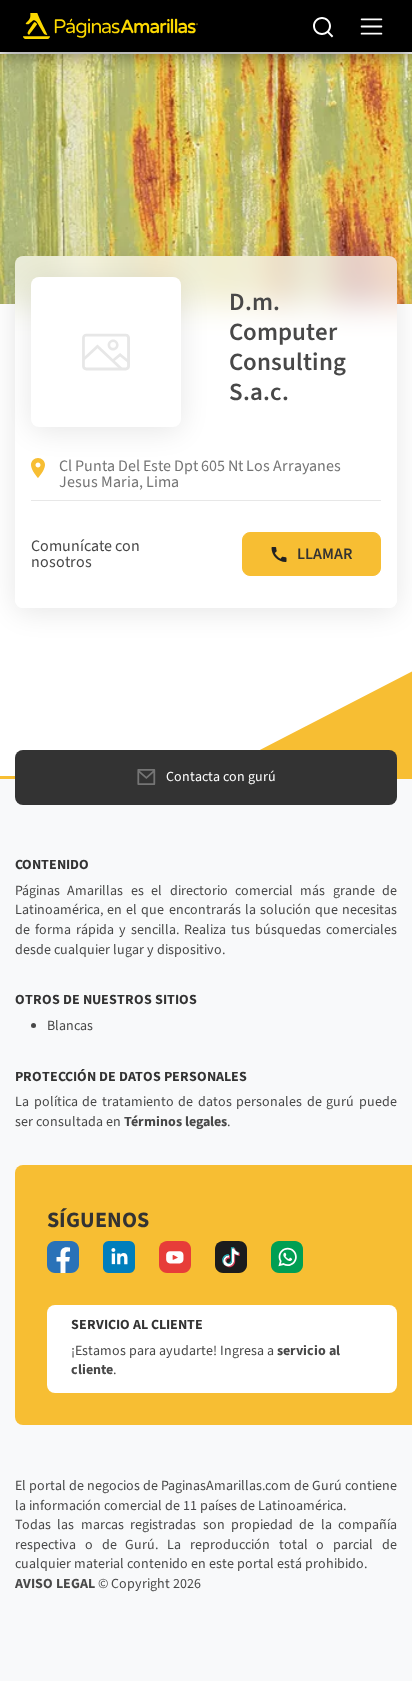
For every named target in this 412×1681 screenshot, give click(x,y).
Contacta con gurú (221, 777)
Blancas (70, 1026)
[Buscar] (323, 26)
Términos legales (175, 1122)
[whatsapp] (287, 1257)
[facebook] (63, 1257)
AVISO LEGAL (55, 1584)
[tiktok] (231, 1257)
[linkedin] (119, 1257)
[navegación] (371, 26)
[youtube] (175, 1257)
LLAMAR (324, 554)
